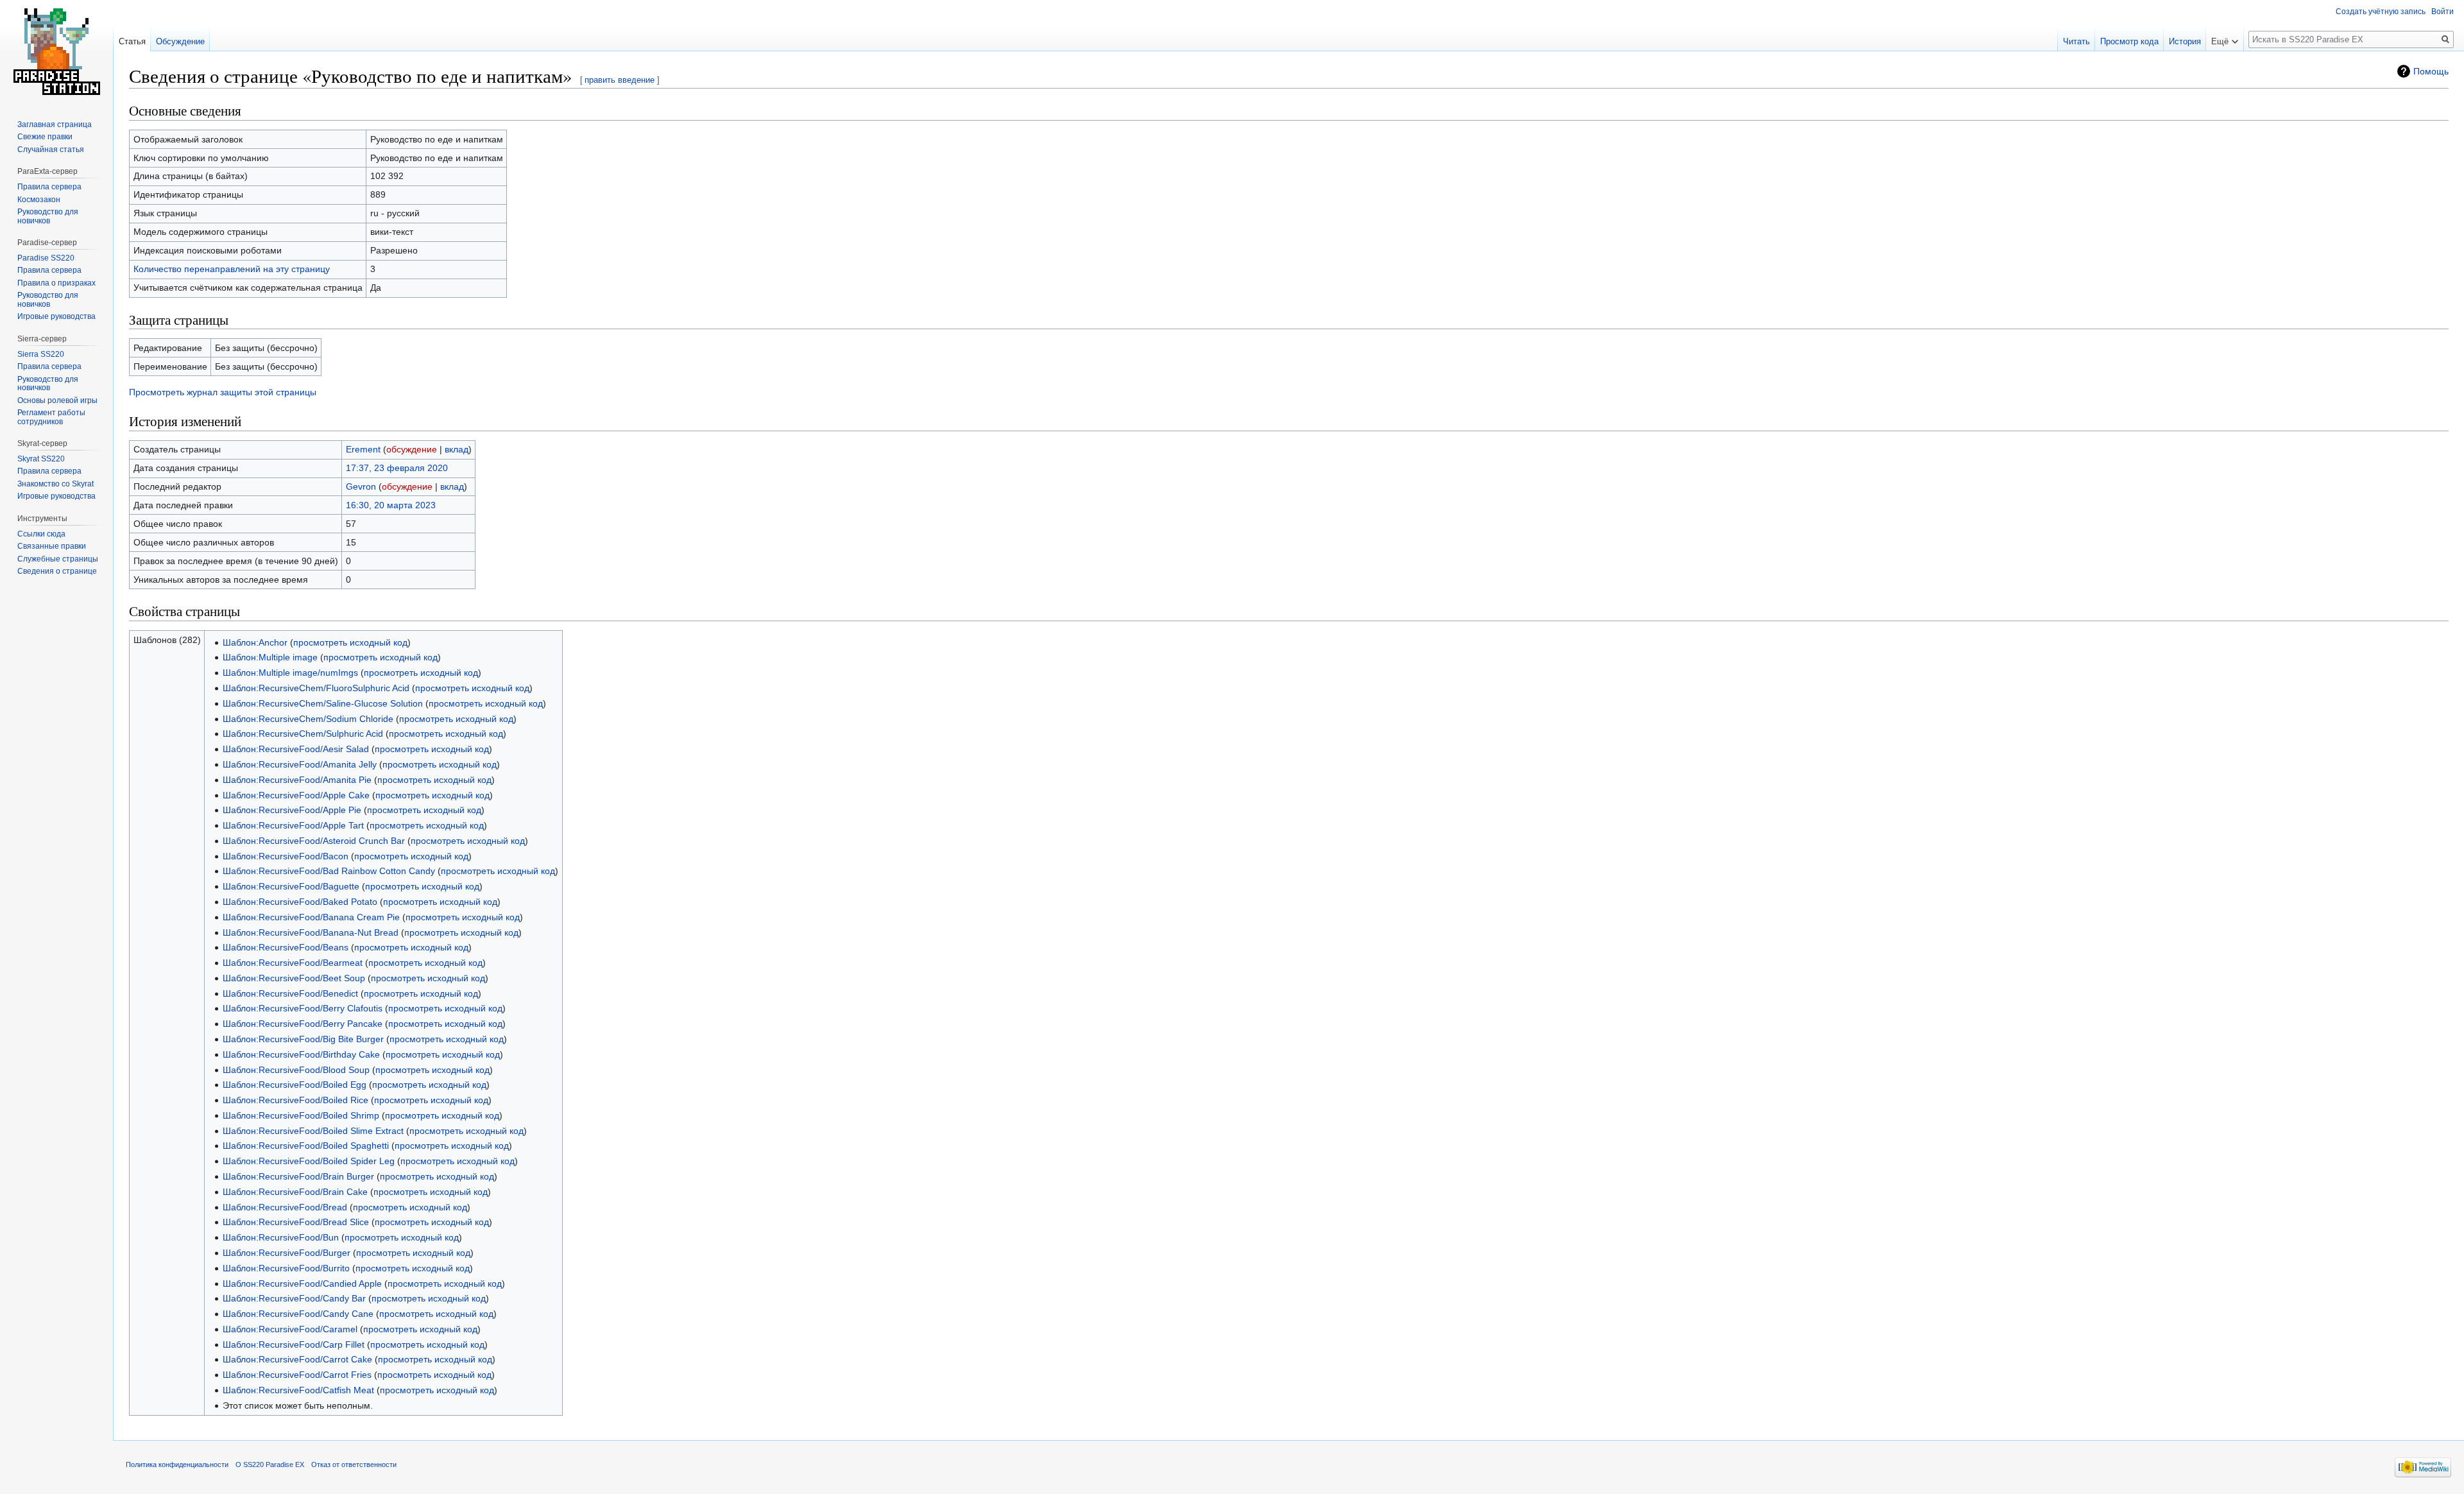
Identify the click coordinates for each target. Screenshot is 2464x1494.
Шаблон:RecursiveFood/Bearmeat (293, 963)
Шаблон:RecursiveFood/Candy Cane (298, 1314)
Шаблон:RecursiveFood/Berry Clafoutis (303, 1008)
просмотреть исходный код (350, 642)
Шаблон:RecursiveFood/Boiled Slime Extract (313, 1131)
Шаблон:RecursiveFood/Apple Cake (296, 795)
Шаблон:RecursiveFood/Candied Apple (302, 1284)
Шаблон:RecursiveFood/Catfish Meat (298, 1390)
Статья (132, 41)
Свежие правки (45, 137)
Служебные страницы (58, 559)
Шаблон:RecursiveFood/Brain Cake (295, 1192)
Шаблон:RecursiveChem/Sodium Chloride (308, 719)
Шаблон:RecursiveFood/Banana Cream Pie (311, 917)
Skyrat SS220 (41, 459)
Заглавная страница (55, 125)
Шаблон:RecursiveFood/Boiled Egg (295, 1085)
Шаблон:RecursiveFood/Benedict (290, 993)
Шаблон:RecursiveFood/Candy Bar (294, 1298)
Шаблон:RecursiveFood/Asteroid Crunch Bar (314, 841)
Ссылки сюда (41, 534)
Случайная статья (51, 150)
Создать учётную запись (2381, 12)
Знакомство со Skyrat (56, 484)
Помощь (2431, 71)
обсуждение (412, 449)
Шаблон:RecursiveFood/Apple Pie (292, 810)
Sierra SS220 (41, 354)
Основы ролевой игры (57, 400)
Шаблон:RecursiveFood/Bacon (286, 856)
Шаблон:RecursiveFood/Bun (281, 1237)
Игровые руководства (56, 316)
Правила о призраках (56, 283)
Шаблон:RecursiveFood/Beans (286, 947)
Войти (2443, 12)
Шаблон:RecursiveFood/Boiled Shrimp (301, 1115)
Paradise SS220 (46, 258)
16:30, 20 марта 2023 (391, 505)
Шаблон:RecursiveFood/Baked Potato (300, 902)
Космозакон (39, 200)
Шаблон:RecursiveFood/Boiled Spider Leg (309, 1161)
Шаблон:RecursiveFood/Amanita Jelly (300, 764)
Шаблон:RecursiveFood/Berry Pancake (303, 1024)
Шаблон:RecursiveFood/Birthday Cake (301, 1054)
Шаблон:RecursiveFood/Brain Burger (298, 1176)
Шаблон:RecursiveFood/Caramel (290, 1329)
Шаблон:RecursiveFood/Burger (287, 1253)
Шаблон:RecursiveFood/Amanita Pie (297, 780)
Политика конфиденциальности (177, 1464)
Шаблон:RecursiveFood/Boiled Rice (295, 1100)
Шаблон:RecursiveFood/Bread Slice (296, 1222)
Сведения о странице (57, 571)
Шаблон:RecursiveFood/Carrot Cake (297, 1359)
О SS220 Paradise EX (270, 1464)
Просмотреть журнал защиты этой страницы (223, 392)
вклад (457, 449)
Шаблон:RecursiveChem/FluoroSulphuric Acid (316, 688)
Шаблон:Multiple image (270, 657)
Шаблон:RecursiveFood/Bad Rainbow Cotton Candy (329, 871)
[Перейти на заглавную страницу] (56, 51)
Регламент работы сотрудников (51, 417)
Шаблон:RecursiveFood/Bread (285, 1207)
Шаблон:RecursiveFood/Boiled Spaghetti (306, 1146)
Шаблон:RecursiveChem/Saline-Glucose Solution (323, 703)
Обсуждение (180, 41)
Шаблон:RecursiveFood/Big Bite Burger (303, 1039)
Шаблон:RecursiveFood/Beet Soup (294, 978)
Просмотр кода (2129, 41)
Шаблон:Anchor (255, 642)
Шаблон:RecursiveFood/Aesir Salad (296, 749)
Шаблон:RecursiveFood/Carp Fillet (294, 1344)
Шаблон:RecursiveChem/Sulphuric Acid (303, 734)
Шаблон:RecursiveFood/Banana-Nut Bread (311, 932)
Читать (2076, 41)
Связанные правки (52, 546)
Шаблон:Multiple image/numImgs (290, 673)
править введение (620, 80)
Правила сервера (49, 187)
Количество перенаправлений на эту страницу (232, 269)
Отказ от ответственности (354, 1464)
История (2185, 41)
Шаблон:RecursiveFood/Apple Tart (293, 825)
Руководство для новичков (48, 216)
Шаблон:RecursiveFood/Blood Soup (296, 1070)
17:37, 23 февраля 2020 (397, 468)
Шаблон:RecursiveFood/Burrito (286, 1268)
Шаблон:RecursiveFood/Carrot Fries (297, 1375)
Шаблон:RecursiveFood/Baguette (291, 886)
